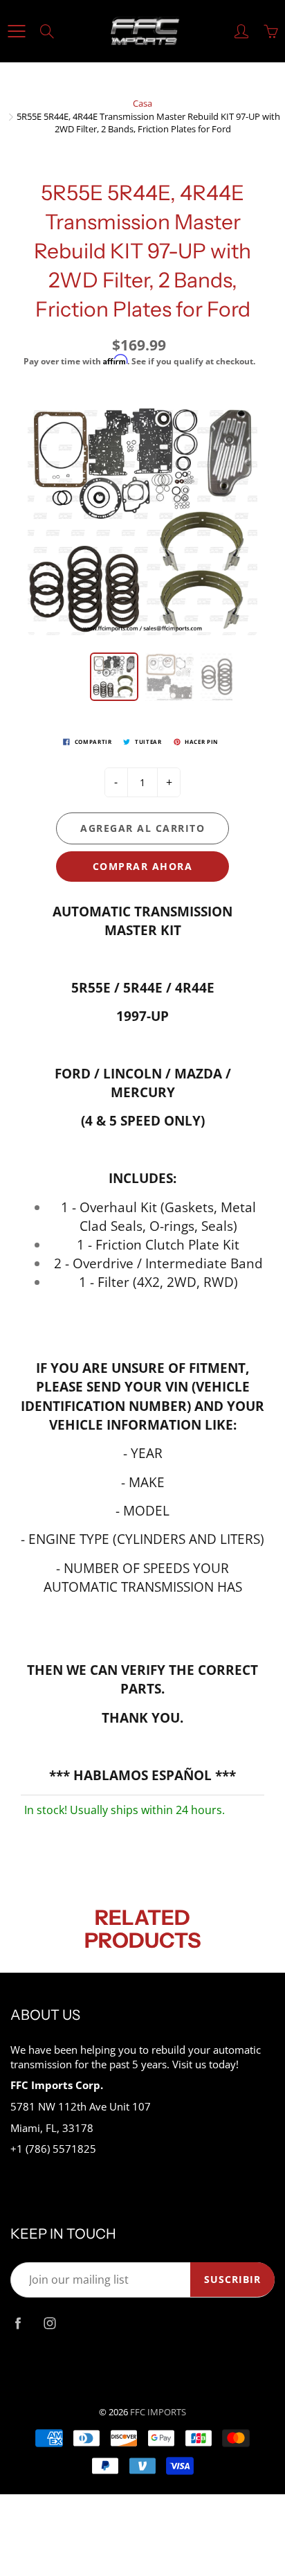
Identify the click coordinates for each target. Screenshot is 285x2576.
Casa (142, 103)
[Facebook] (18, 2324)
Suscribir (232, 2279)
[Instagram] (49, 2324)
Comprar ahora (143, 866)
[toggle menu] (16, 31)
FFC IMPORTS (158, 2412)
